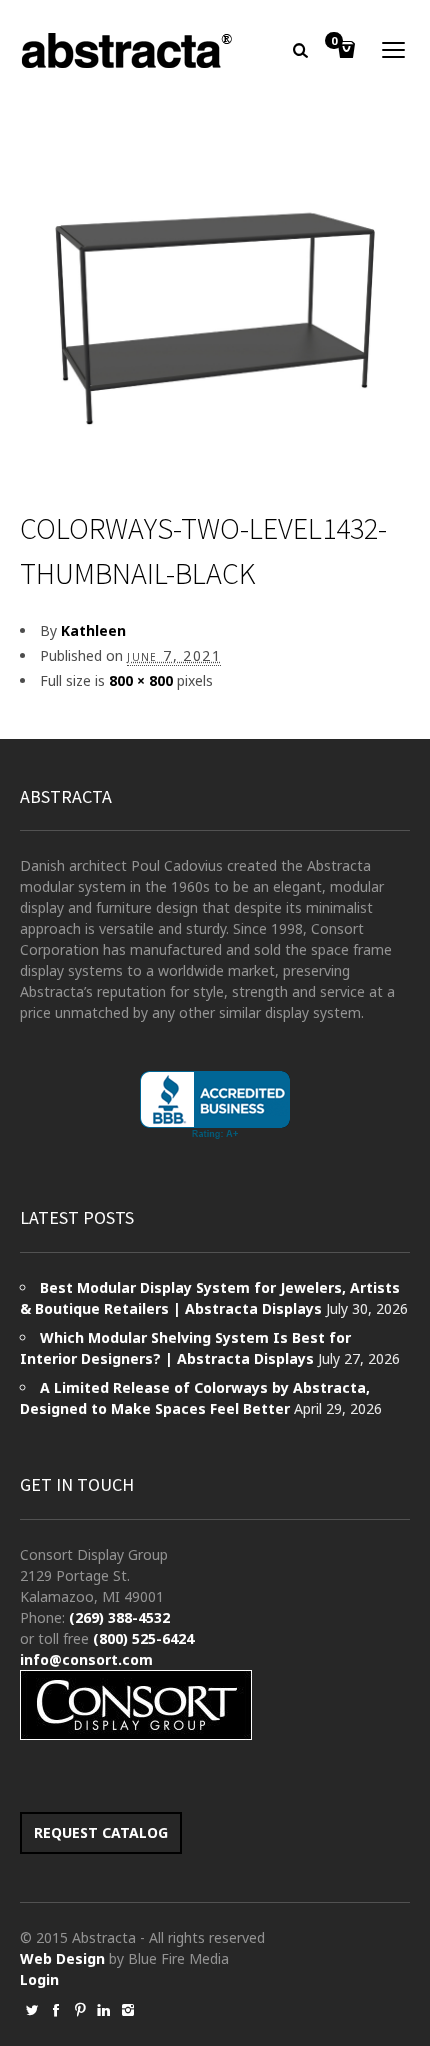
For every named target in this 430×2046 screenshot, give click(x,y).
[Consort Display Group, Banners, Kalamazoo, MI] (215, 1105)
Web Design (62, 1958)
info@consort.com (86, 1659)
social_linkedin (104, 2010)
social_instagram (128, 2010)
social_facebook (56, 2010)
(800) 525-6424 (143, 1638)
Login (39, 1979)
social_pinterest (80, 2010)
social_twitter (32, 2010)
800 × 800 (141, 680)
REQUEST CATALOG (101, 1832)
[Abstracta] (128, 50)
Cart (334, 42)
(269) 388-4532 (119, 1617)
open (394, 50)
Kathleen (93, 630)
